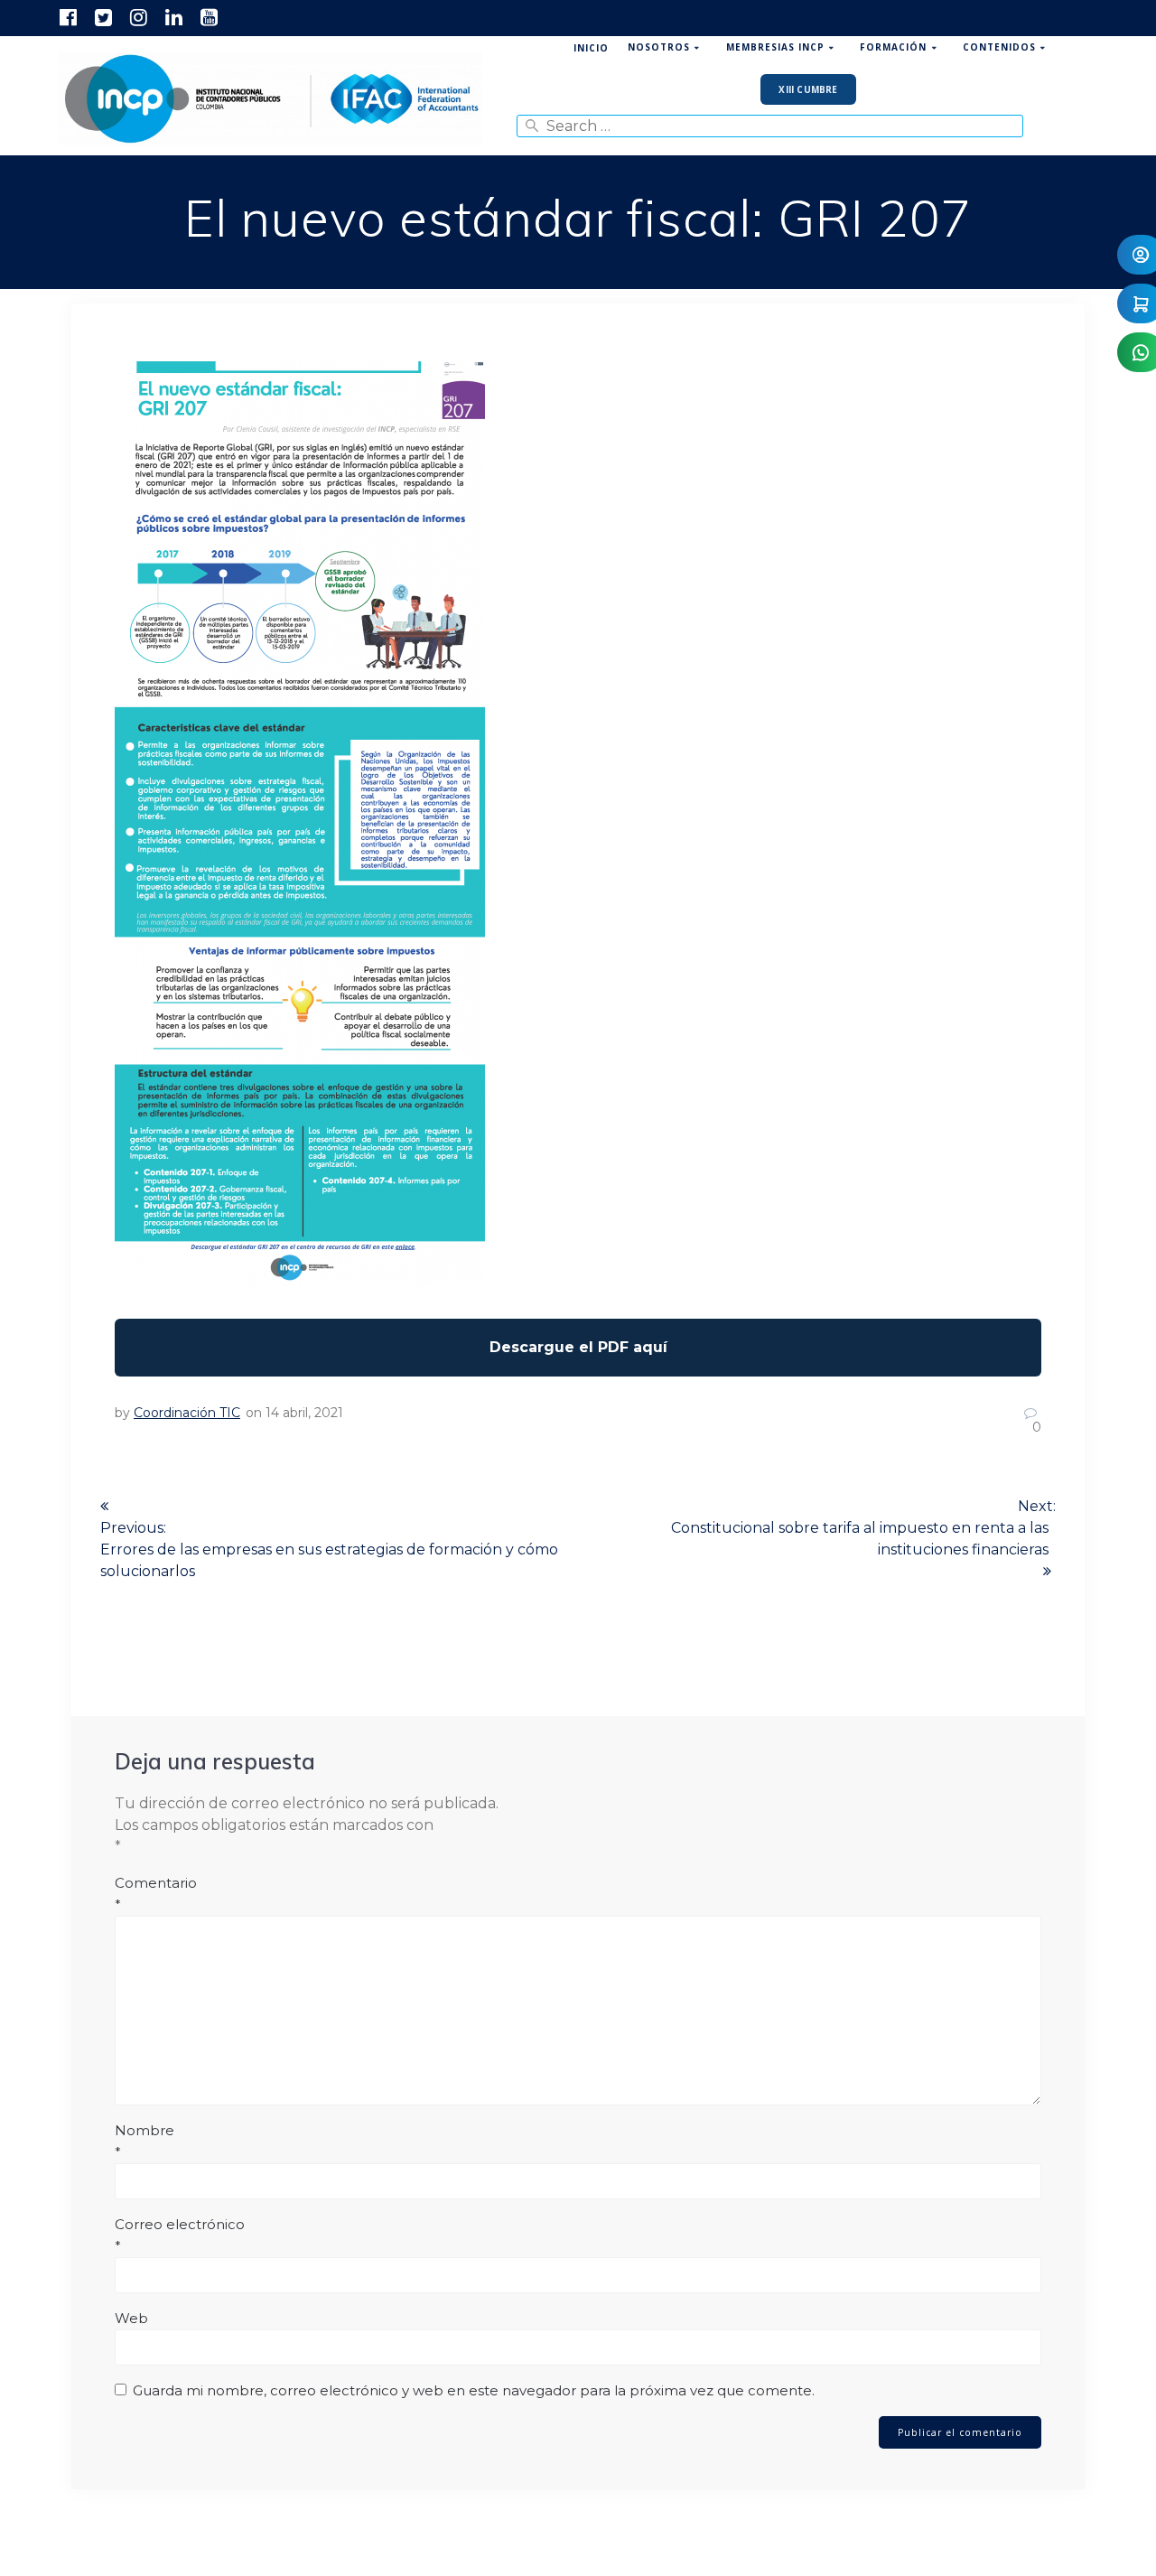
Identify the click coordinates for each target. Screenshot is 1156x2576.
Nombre (144, 2141)
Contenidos (999, 47)
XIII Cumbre (808, 89)
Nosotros (659, 47)
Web (131, 2318)
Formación (893, 47)
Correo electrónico (180, 2235)
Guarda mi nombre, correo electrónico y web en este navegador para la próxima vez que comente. (474, 2390)
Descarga (578, 1348)
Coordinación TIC (187, 1413)
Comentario (156, 1894)
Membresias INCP (775, 47)
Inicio (591, 48)
